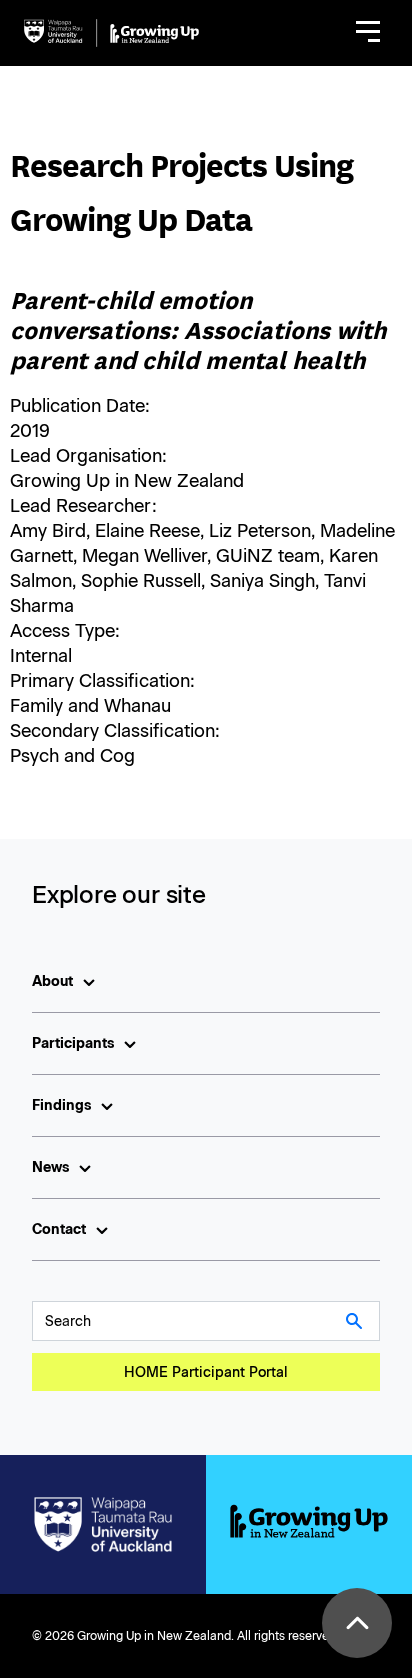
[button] (368, 33)
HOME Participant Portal (206, 1372)
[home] (111, 33)
